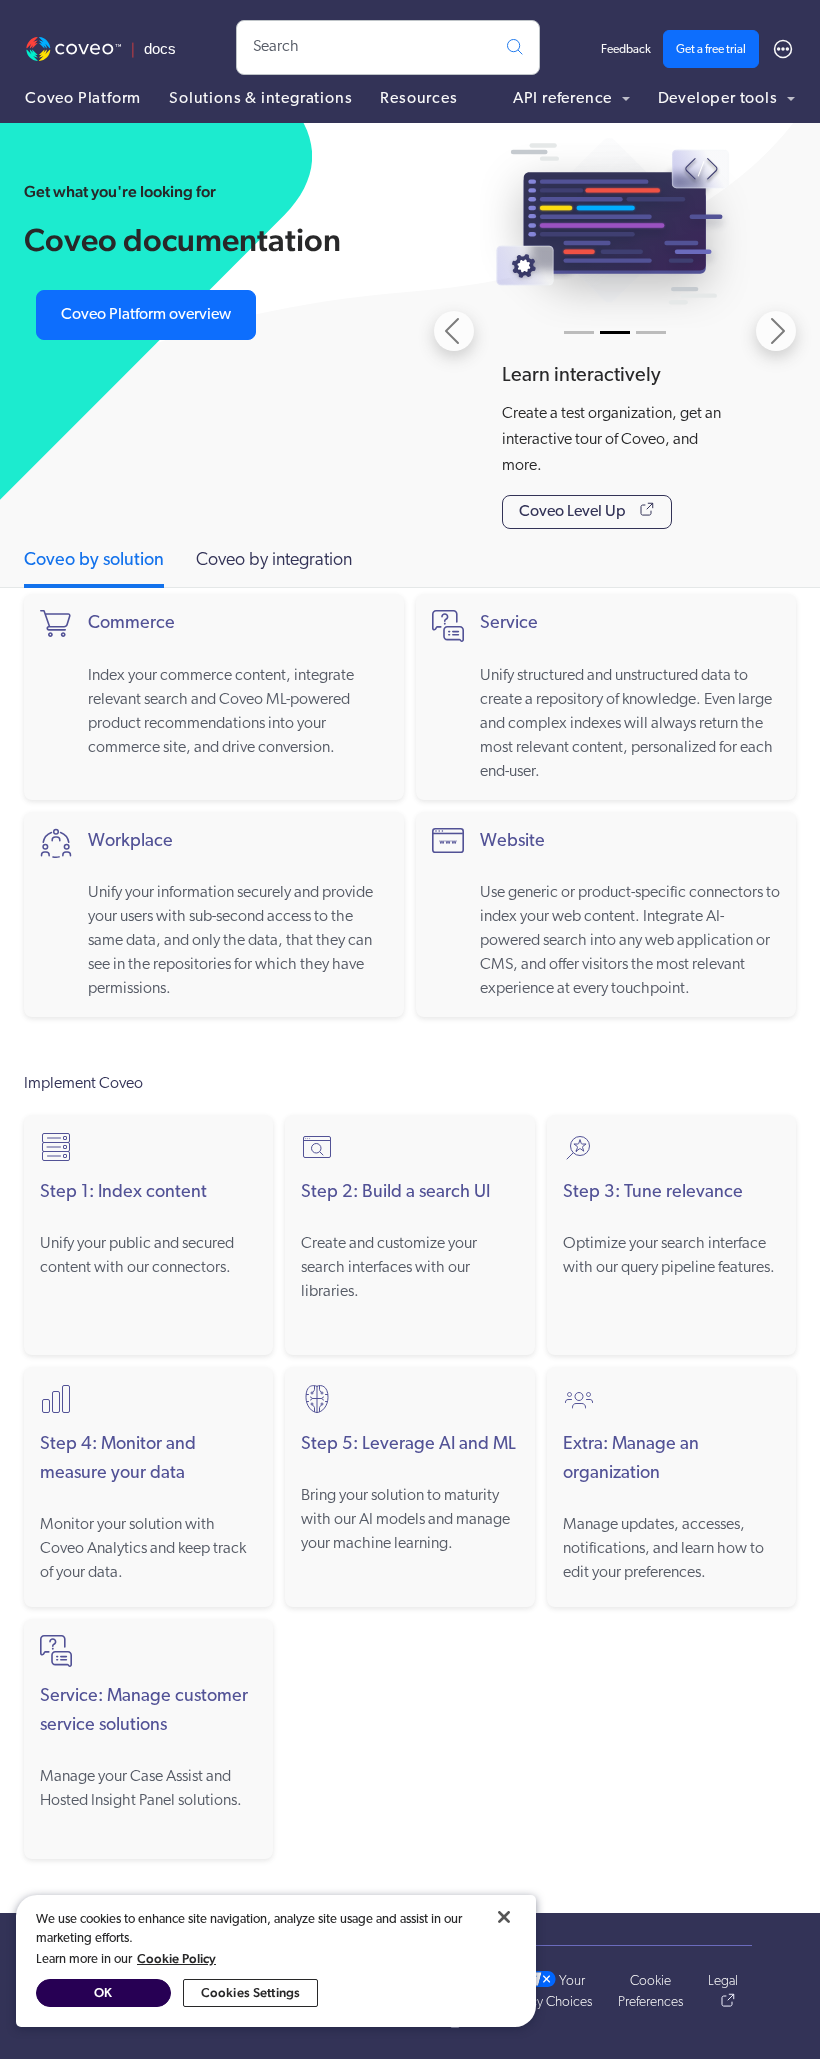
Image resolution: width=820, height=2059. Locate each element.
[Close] (504, 1917)
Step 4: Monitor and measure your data (118, 1459)
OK (103, 1992)
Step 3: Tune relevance (653, 1193)
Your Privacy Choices (548, 1992)
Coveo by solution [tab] (94, 561)
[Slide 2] (615, 332)
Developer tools (720, 99)
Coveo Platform (83, 99)
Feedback (626, 50)
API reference (564, 99)
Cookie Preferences (650, 1992)
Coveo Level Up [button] (574, 512)
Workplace (130, 842)
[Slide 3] (651, 332)
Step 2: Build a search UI (395, 1193)
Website (512, 842)
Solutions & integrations (260, 99)
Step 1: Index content (123, 1193)
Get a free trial (711, 50)
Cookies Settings (250, 1992)
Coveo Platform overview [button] (146, 315)
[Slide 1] (579, 332)
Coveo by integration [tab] (274, 561)
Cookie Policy (176, 1958)
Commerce (131, 624)
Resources (418, 99)
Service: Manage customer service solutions (144, 1711)
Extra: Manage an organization (631, 1459)
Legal (723, 1981)
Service (509, 624)
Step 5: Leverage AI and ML (408, 1445)
